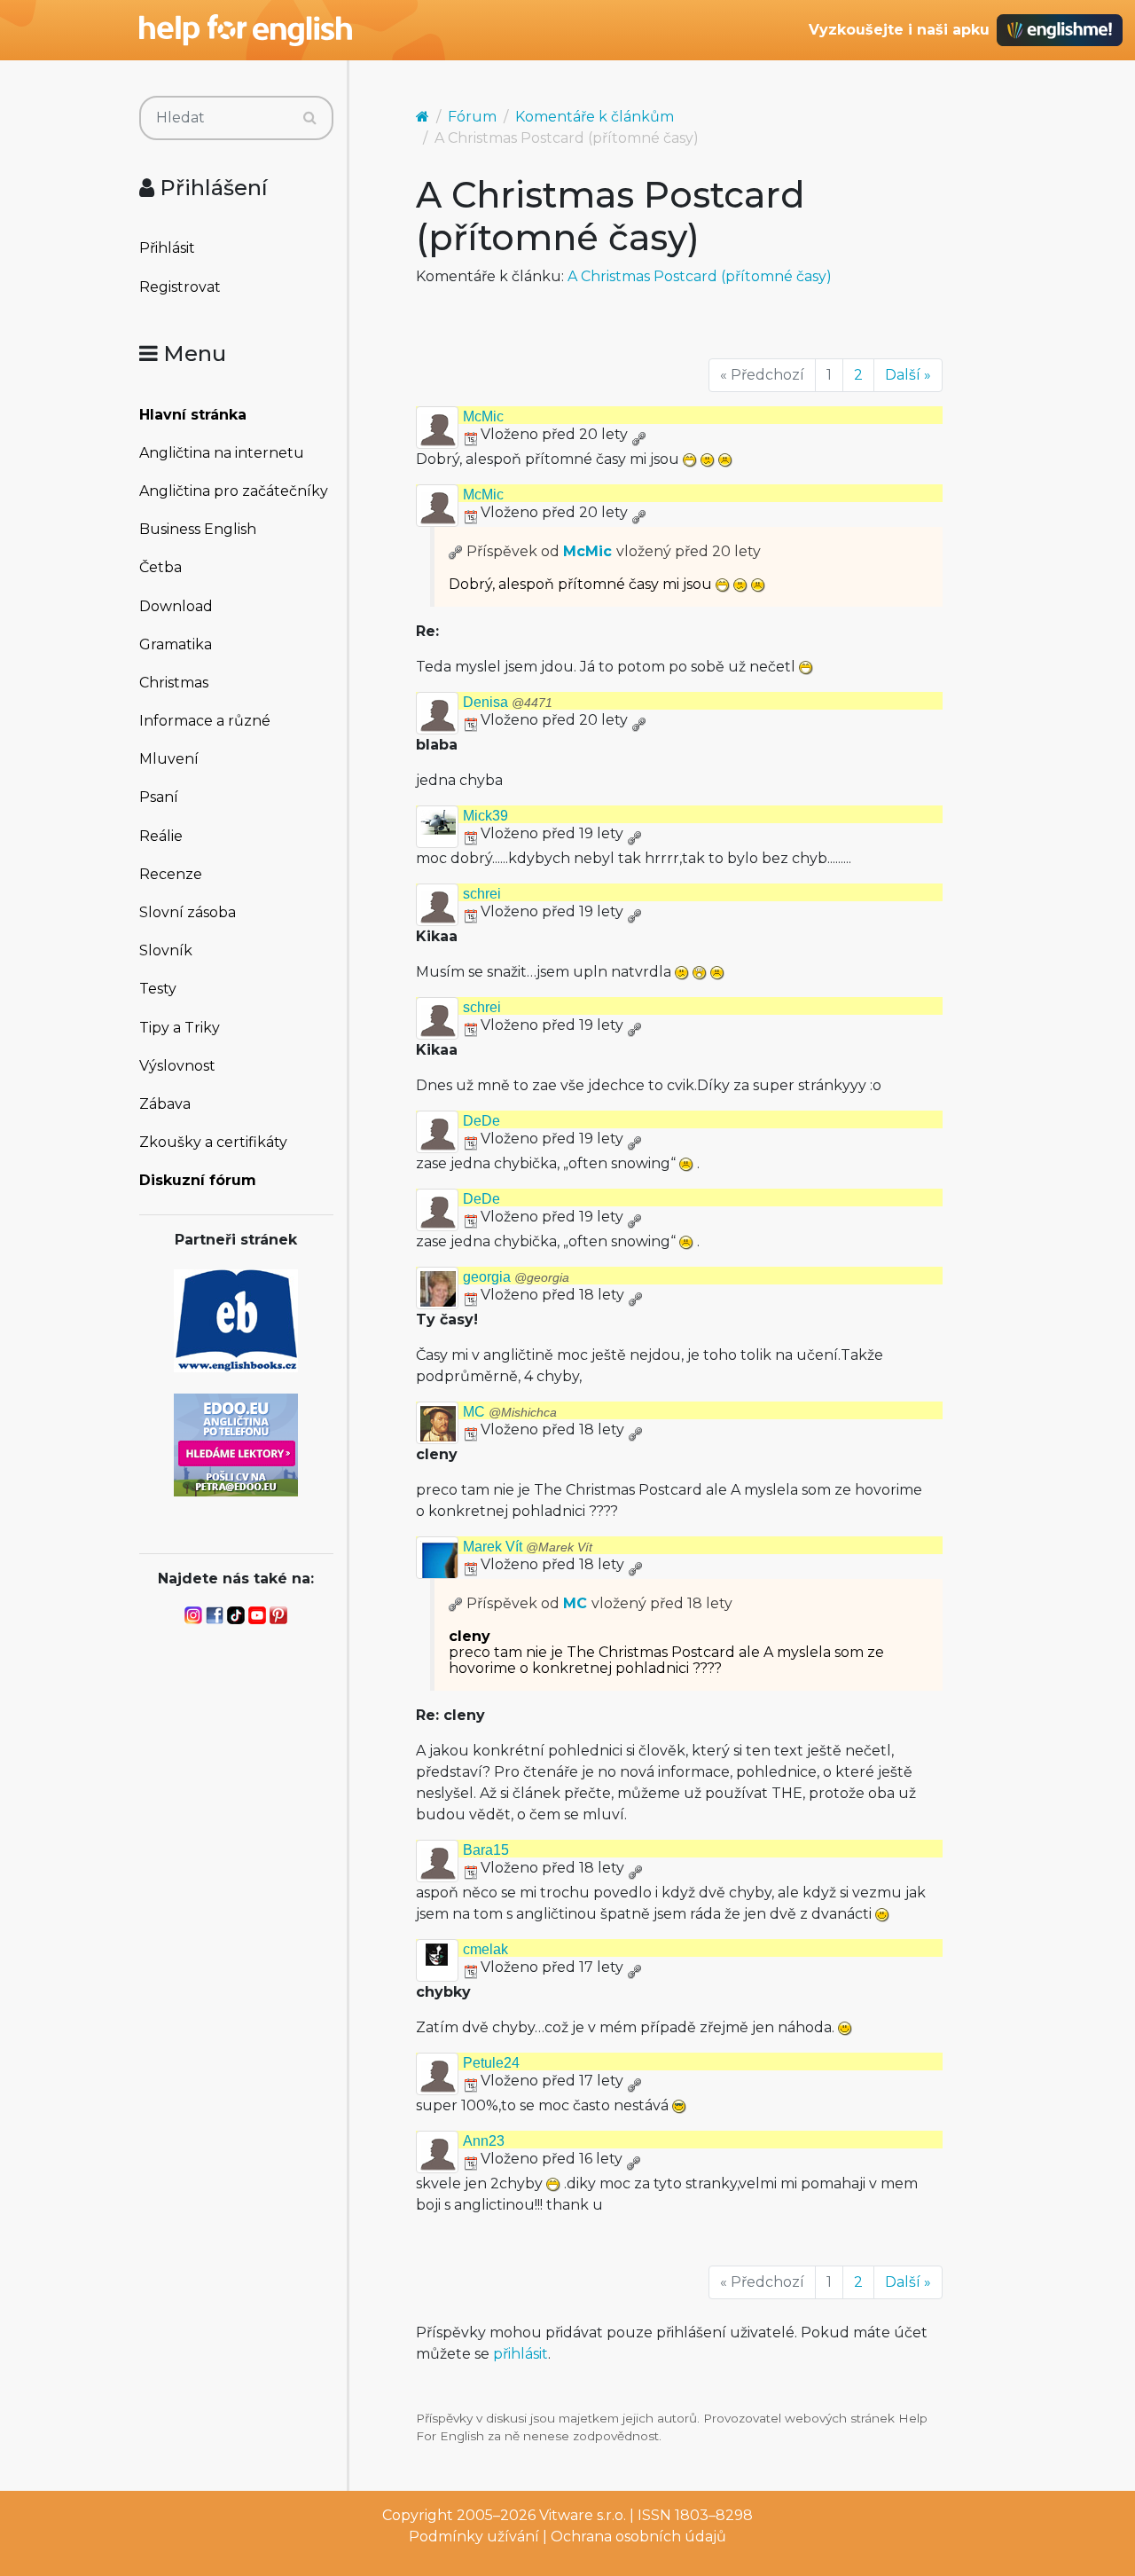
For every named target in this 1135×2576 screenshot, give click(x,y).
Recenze (171, 874)
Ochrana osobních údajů (638, 2537)
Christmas (174, 683)
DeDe (481, 1121)
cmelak (485, 1949)
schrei (482, 894)
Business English (198, 529)
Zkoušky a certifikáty (213, 1142)
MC (510, 1412)
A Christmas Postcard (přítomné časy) (700, 276)
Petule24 (491, 2063)
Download (176, 606)
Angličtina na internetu (222, 453)
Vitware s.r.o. (583, 2515)
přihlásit (521, 2354)
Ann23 (484, 2141)
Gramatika (176, 644)
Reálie (161, 836)
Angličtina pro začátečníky (234, 491)
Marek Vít (528, 1547)
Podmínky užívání (474, 2537)
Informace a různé (205, 721)
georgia (516, 1277)
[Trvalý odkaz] (638, 434)
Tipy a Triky (180, 1028)
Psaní (159, 797)
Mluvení (169, 759)
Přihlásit (167, 248)
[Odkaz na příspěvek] (456, 551)
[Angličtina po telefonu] (236, 1444)
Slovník (166, 950)
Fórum (472, 117)
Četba (160, 567)
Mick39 (485, 816)
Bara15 (486, 1850)
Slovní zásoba (188, 912)
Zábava (165, 1104)
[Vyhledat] (310, 118)
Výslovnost (177, 1066)
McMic (483, 416)
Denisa (508, 702)
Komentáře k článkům (595, 117)
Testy (158, 989)
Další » (908, 375)
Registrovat (180, 287)
